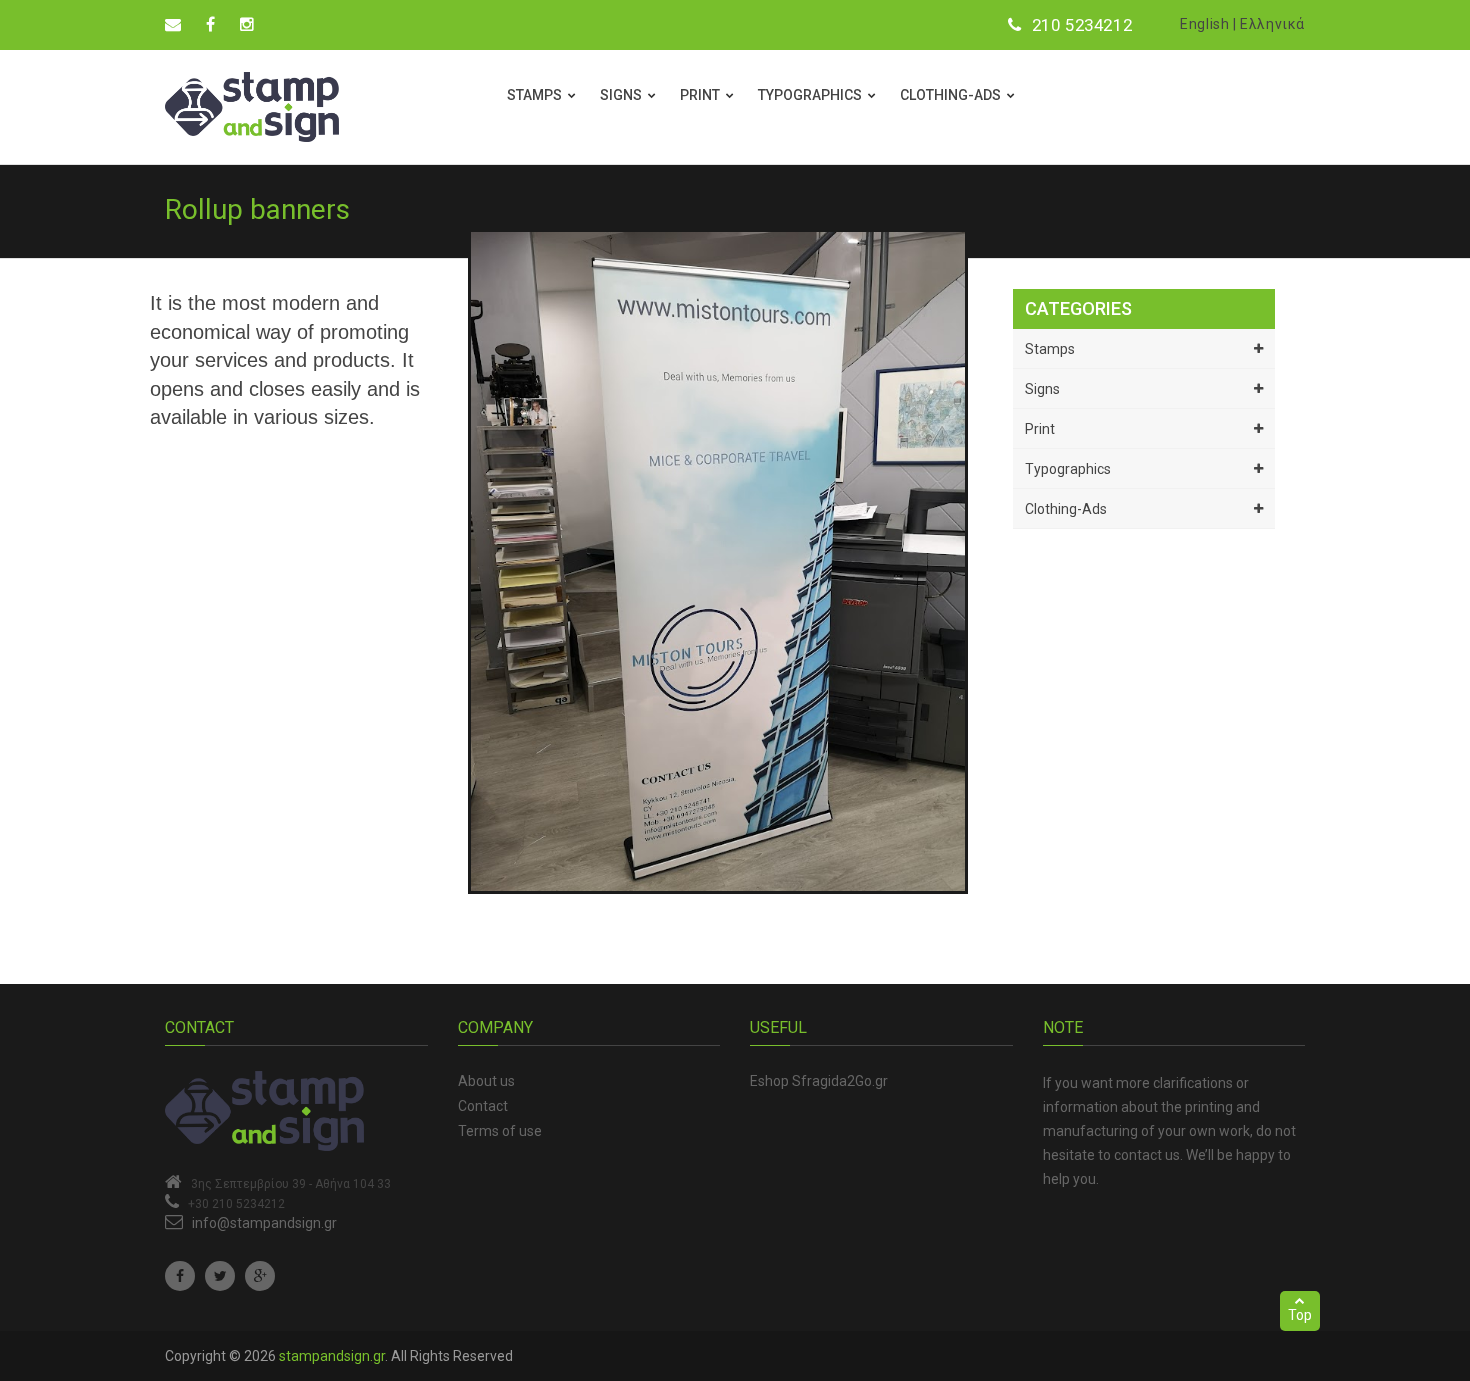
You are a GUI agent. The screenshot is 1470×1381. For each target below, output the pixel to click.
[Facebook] (180, 1276)
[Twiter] (220, 1276)
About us (486, 1081)
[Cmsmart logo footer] (296, 1111)
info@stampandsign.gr (264, 1223)
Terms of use (500, 1131)
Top (1300, 1315)
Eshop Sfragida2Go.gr (819, 1081)
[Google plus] (260, 1276)
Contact (483, 1106)
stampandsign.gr (332, 1356)
